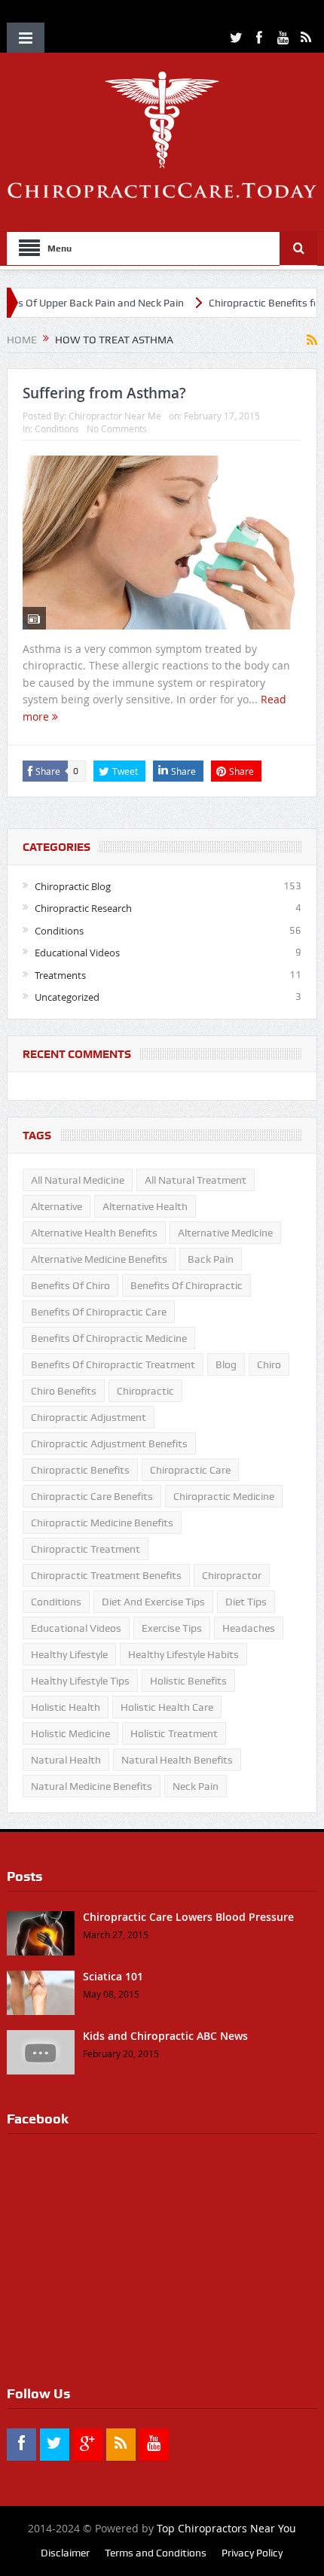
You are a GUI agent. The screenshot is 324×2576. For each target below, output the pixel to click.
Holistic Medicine (70, 1733)
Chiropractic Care (190, 1470)
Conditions (57, 428)
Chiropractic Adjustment (89, 1417)
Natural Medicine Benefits (92, 1786)
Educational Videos (77, 953)
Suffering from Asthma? (104, 393)
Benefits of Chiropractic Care (99, 1312)
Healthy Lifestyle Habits (183, 1654)
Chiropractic (145, 1391)
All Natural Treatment (196, 1180)
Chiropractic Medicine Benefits (102, 1523)
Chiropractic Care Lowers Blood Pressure (188, 1917)
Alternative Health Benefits (94, 1233)
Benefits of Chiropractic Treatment (113, 1364)
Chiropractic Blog (73, 886)
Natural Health (66, 1760)
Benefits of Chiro (70, 1285)
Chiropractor (232, 1575)
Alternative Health (145, 1206)
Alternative (57, 1206)
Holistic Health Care (167, 1707)
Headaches (249, 1628)
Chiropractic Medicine (224, 1496)
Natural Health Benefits (177, 1760)
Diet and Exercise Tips (153, 1602)
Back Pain (211, 1259)
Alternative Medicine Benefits (99, 1259)
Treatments (60, 975)
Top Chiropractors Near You (226, 2528)
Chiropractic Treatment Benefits (106, 1575)
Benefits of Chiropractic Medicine (109, 1338)
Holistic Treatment (174, 1733)
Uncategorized (67, 997)
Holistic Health (66, 1707)
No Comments (117, 428)
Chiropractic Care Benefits (92, 1496)
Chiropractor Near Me (115, 416)
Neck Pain (196, 1786)
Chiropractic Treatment (86, 1549)
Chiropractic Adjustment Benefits (109, 1443)
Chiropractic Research (83, 908)
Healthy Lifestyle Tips (80, 1681)
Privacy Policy (252, 2553)
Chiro (269, 1364)
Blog (226, 1364)
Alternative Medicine (225, 1233)
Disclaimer (65, 2553)
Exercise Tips (172, 1628)
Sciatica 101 (113, 1976)
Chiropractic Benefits (80, 1470)
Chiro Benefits (64, 1391)
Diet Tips (246, 1602)
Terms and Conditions (156, 2553)
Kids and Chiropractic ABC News (165, 2036)
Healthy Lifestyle (69, 1654)
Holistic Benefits (188, 1681)
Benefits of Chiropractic (186, 1285)
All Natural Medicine (78, 1180)
